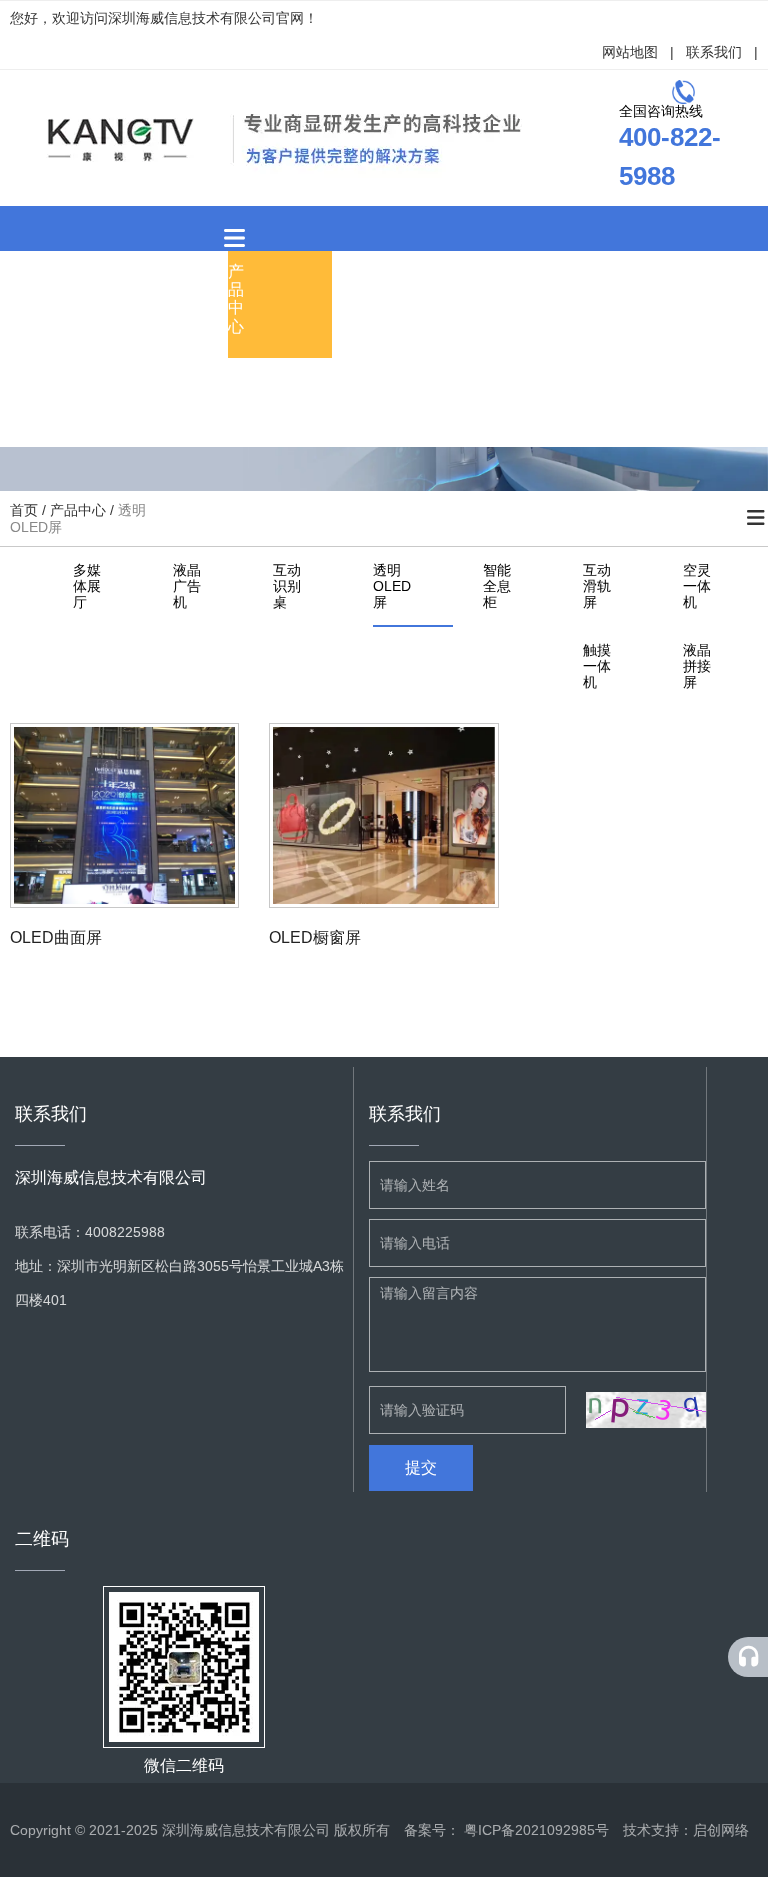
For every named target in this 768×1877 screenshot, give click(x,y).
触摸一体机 (597, 666)
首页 (26, 510)
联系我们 (714, 52)
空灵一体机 (697, 586)
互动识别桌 (287, 586)
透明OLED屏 (392, 586)
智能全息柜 (497, 586)
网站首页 (28, 299)
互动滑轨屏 (597, 586)
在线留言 (548, 299)
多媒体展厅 (87, 586)
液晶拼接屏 (697, 666)
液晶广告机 (187, 586)
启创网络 (721, 1830)
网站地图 (630, 52)
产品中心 (236, 299)
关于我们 (132, 299)
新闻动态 (340, 299)
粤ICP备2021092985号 (536, 1830)
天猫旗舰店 (340, 397)
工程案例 (444, 299)
